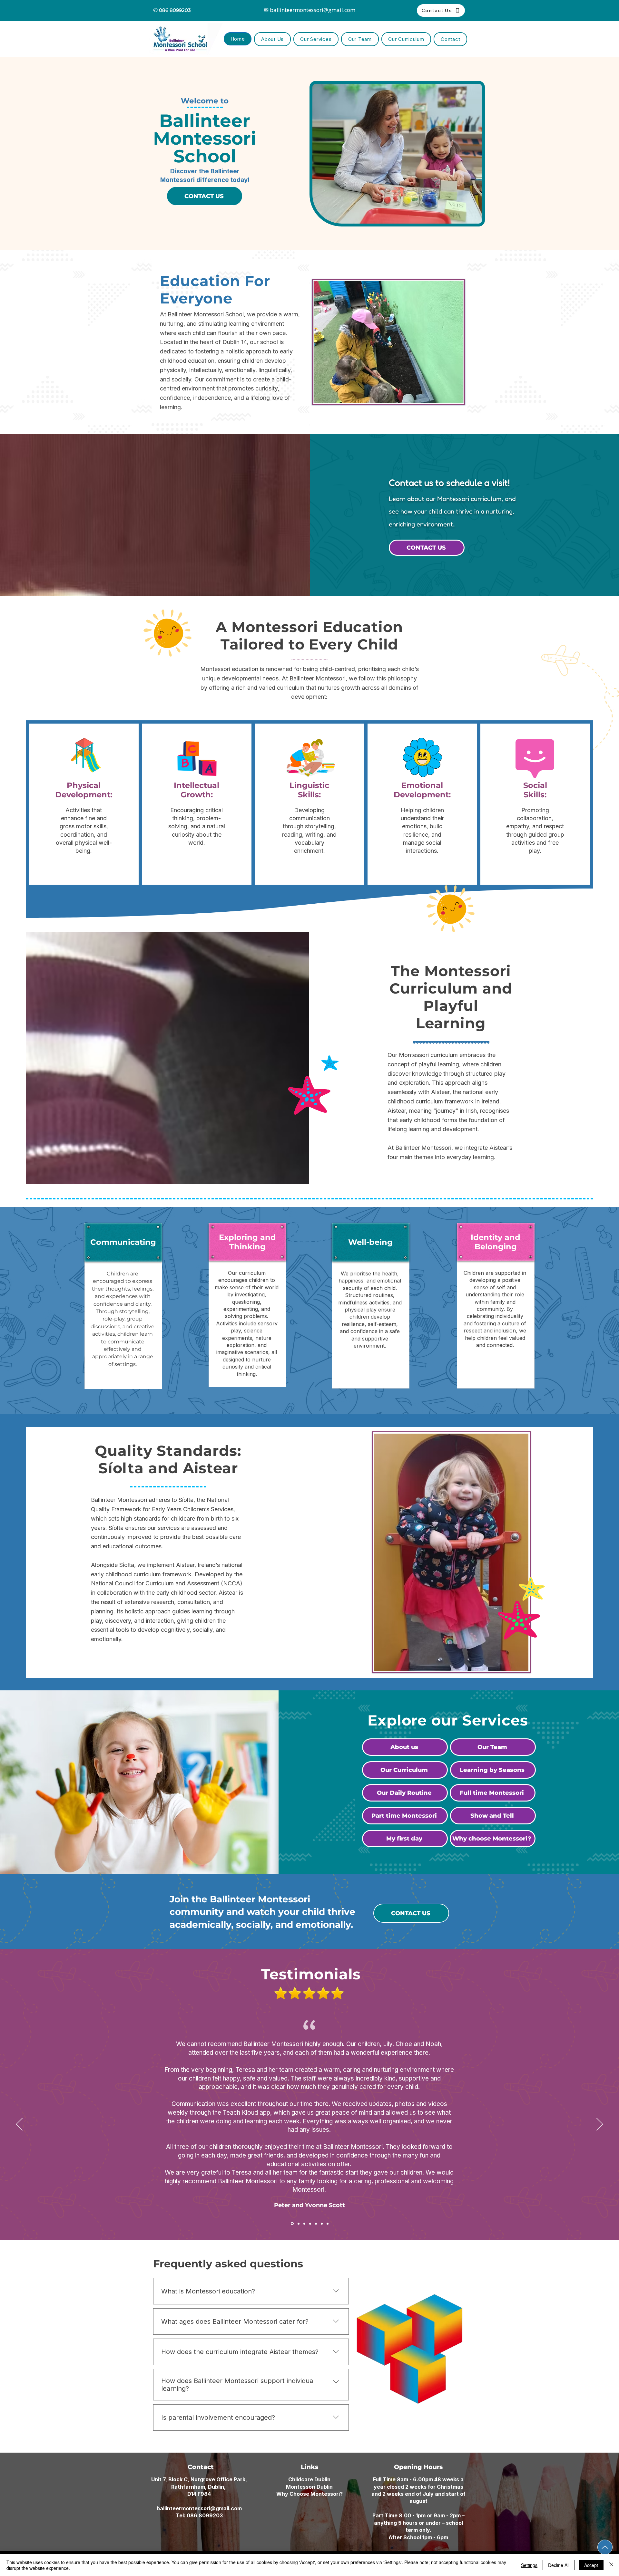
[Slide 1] (292, 2224)
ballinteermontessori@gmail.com (199, 2508)
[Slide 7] (328, 2224)
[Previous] (19, 2125)
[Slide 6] (322, 2224)
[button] (316, 39)
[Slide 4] (310, 2224)
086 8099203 (205, 2515)
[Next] (600, 2125)
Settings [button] (529, 2565)
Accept (591, 2565)
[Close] (611, 2565)
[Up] (605, 2547)
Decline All (559, 2565)
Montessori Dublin (309, 2487)
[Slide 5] (316, 2224)
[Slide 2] (298, 2224)
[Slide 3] (304, 2224)
